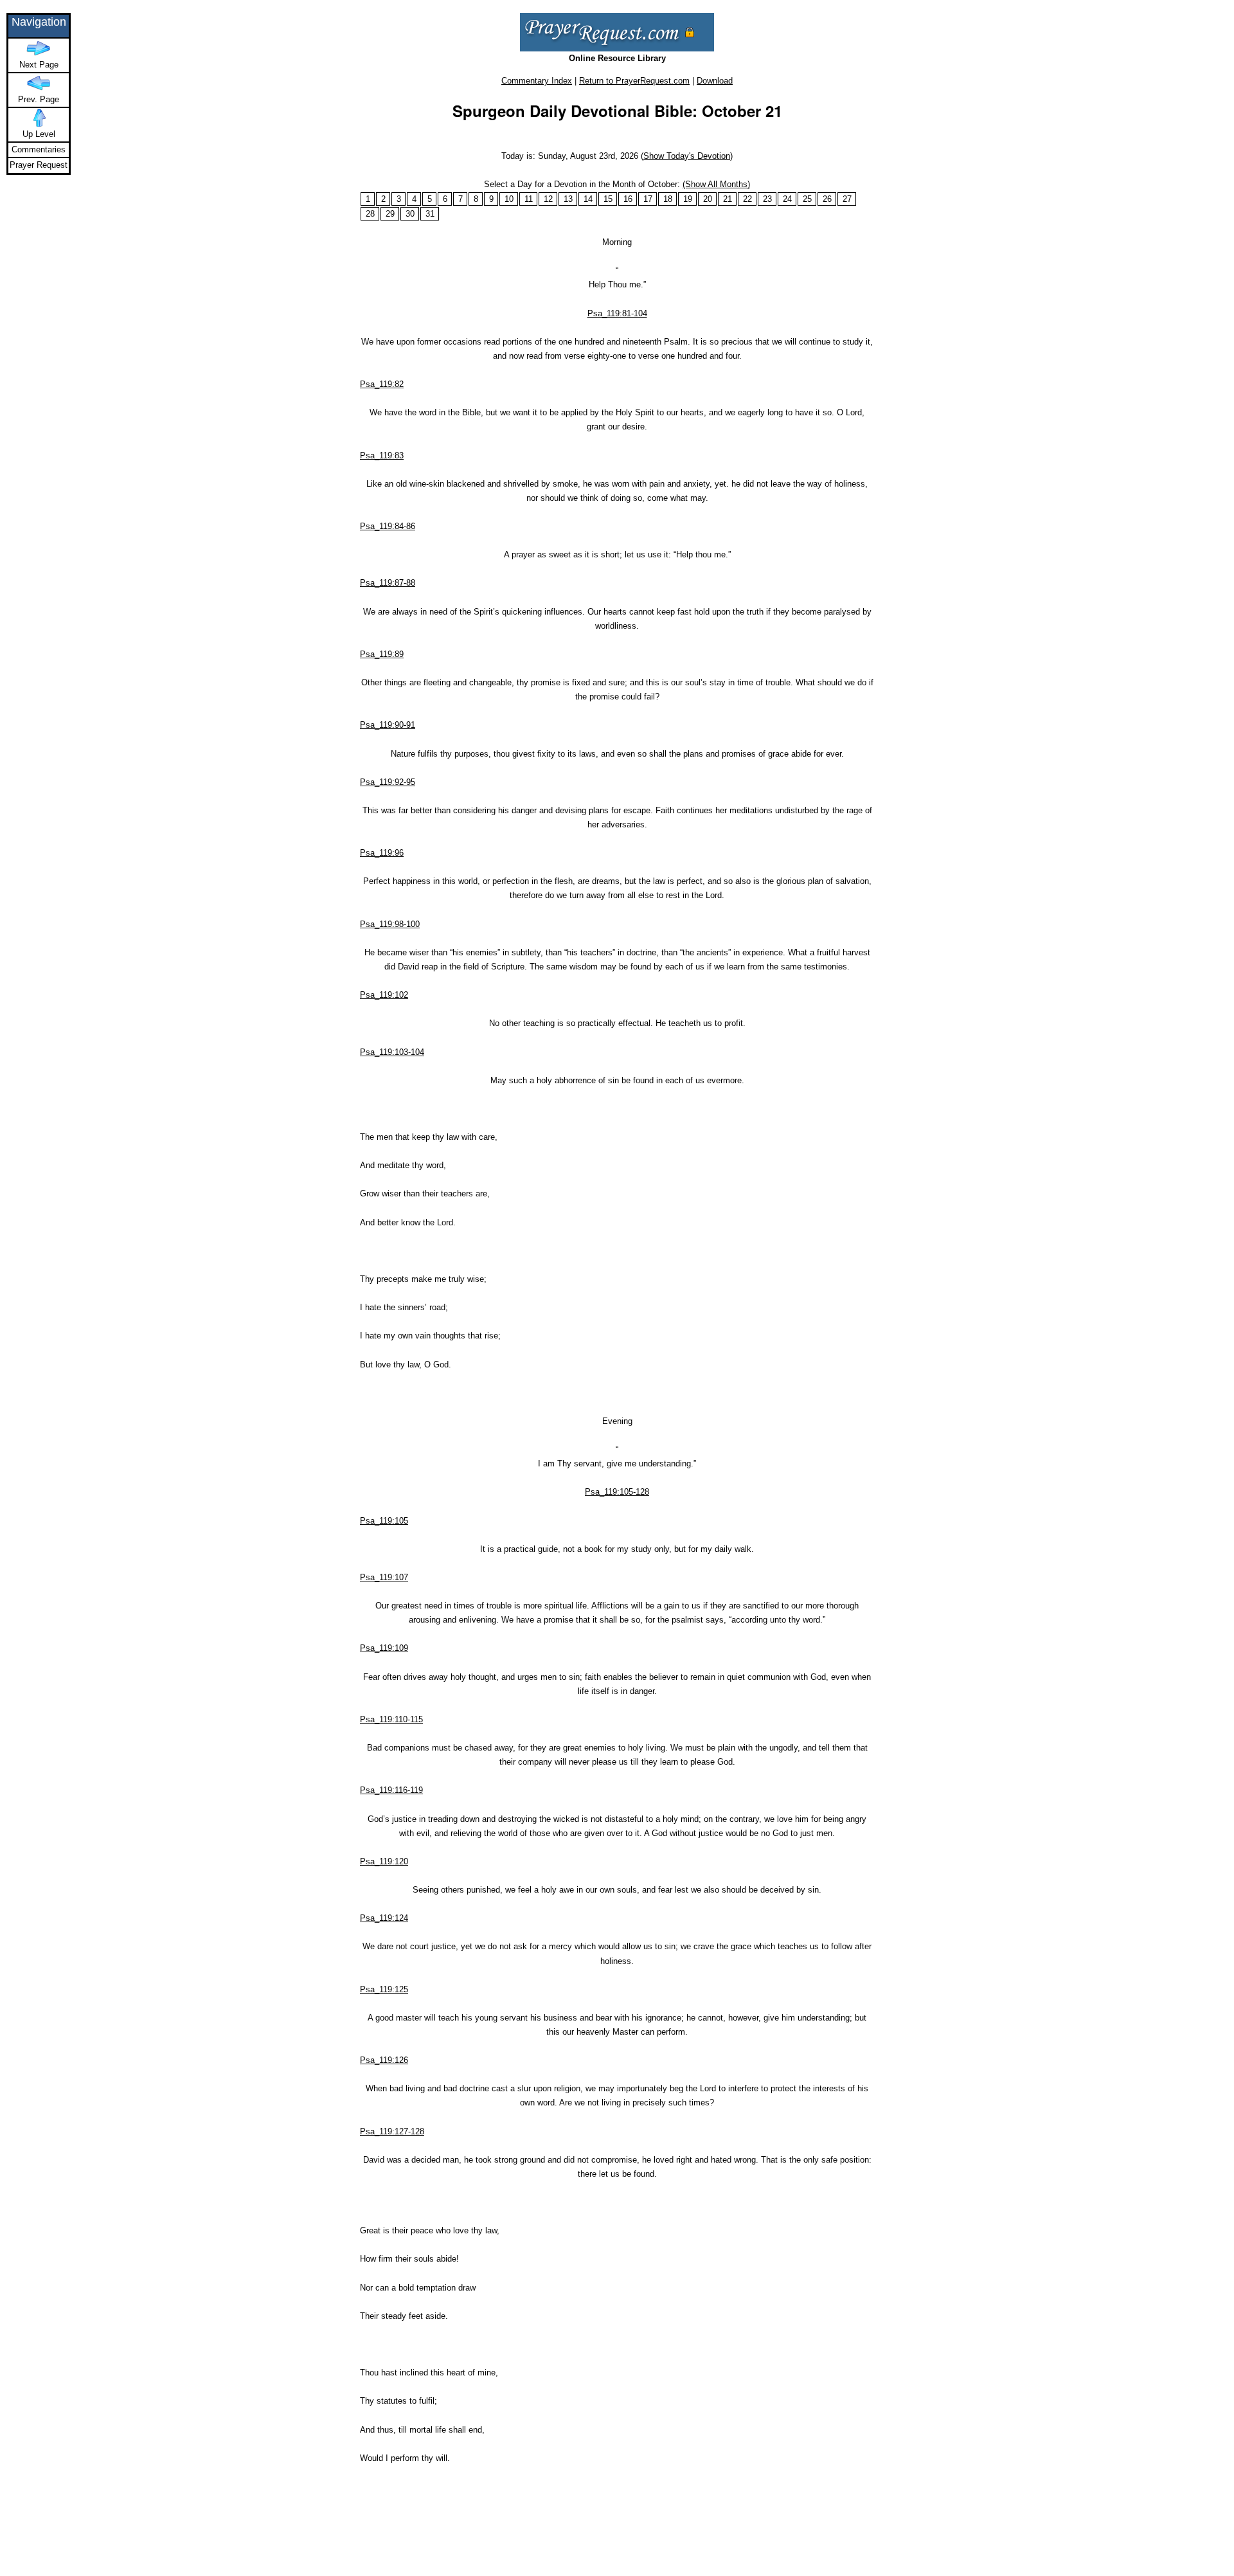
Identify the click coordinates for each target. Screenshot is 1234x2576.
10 (509, 199)
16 (628, 199)
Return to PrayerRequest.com (634, 81)
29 (390, 214)
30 (410, 214)
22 (747, 199)
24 (787, 199)
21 (728, 199)
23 (767, 199)
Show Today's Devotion (687, 156)
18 (668, 199)
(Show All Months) (716, 184)
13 (568, 199)
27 (847, 199)
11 (529, 199)
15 (608, 199)
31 (430, 214)
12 (548, 199)
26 (827, 199)
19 (688, 199)
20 (708, 199)
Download (715, 81)
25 (807, 199)
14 (588, 199)
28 (370, 214)
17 (648, 199)
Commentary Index (537, 81)
